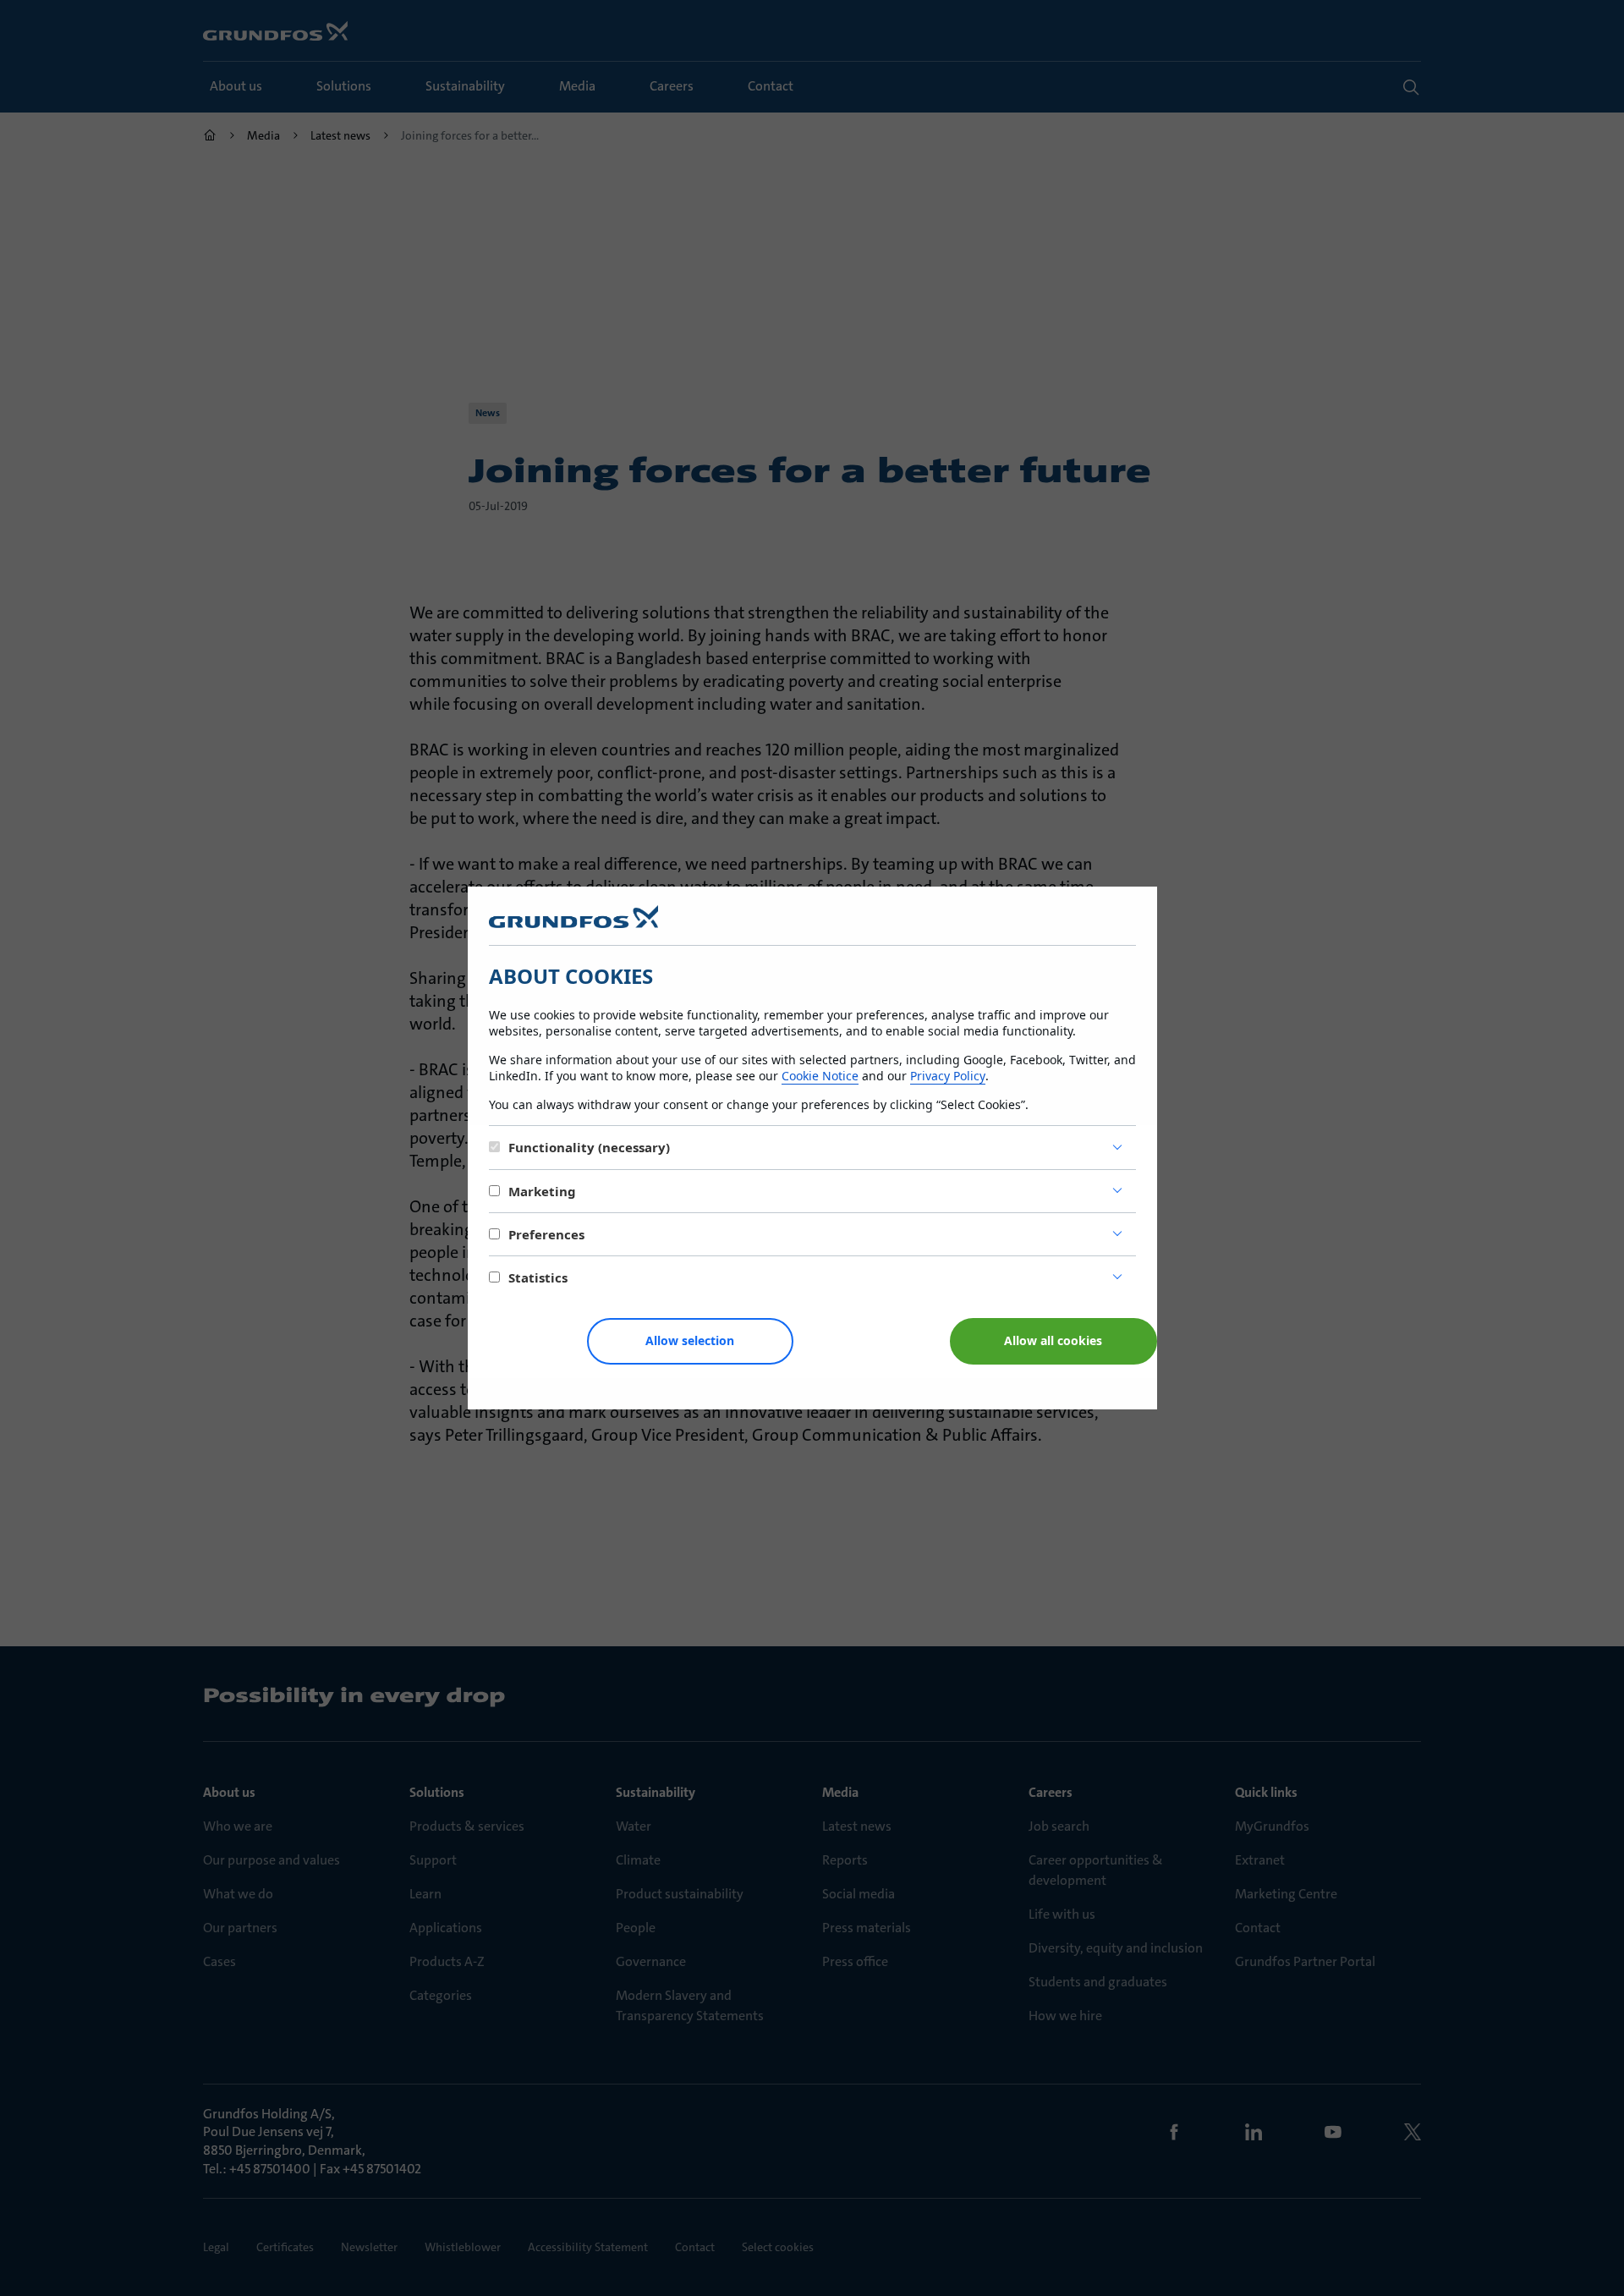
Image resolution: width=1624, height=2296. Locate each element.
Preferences (546, 1234)
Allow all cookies (1053, 1340)
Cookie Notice (820, 1076)
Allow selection (690, 1340)
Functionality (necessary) (589, 1147)
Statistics (538, 1277)
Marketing (542, 1191)
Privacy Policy (948, 1076)
